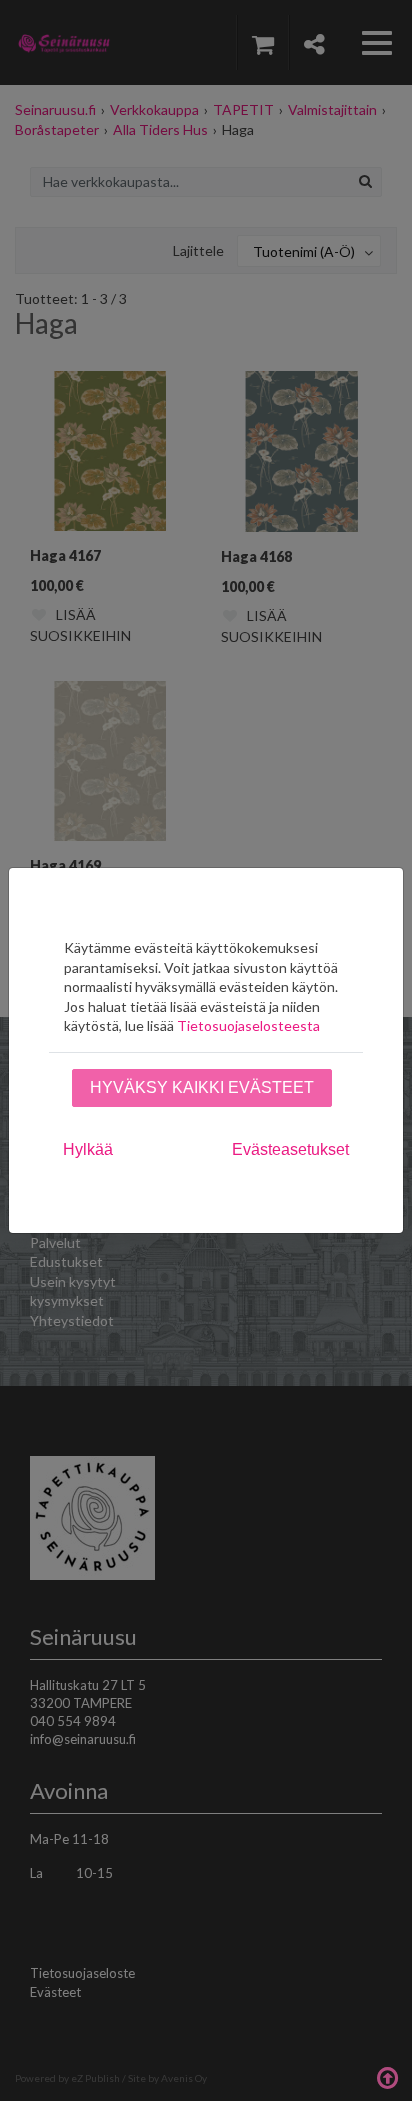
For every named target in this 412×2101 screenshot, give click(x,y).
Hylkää (88, 1149)
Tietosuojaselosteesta (248, 1025)
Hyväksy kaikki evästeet (202, 1087)
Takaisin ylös (387, 2076)
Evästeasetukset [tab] (290, 1149)
